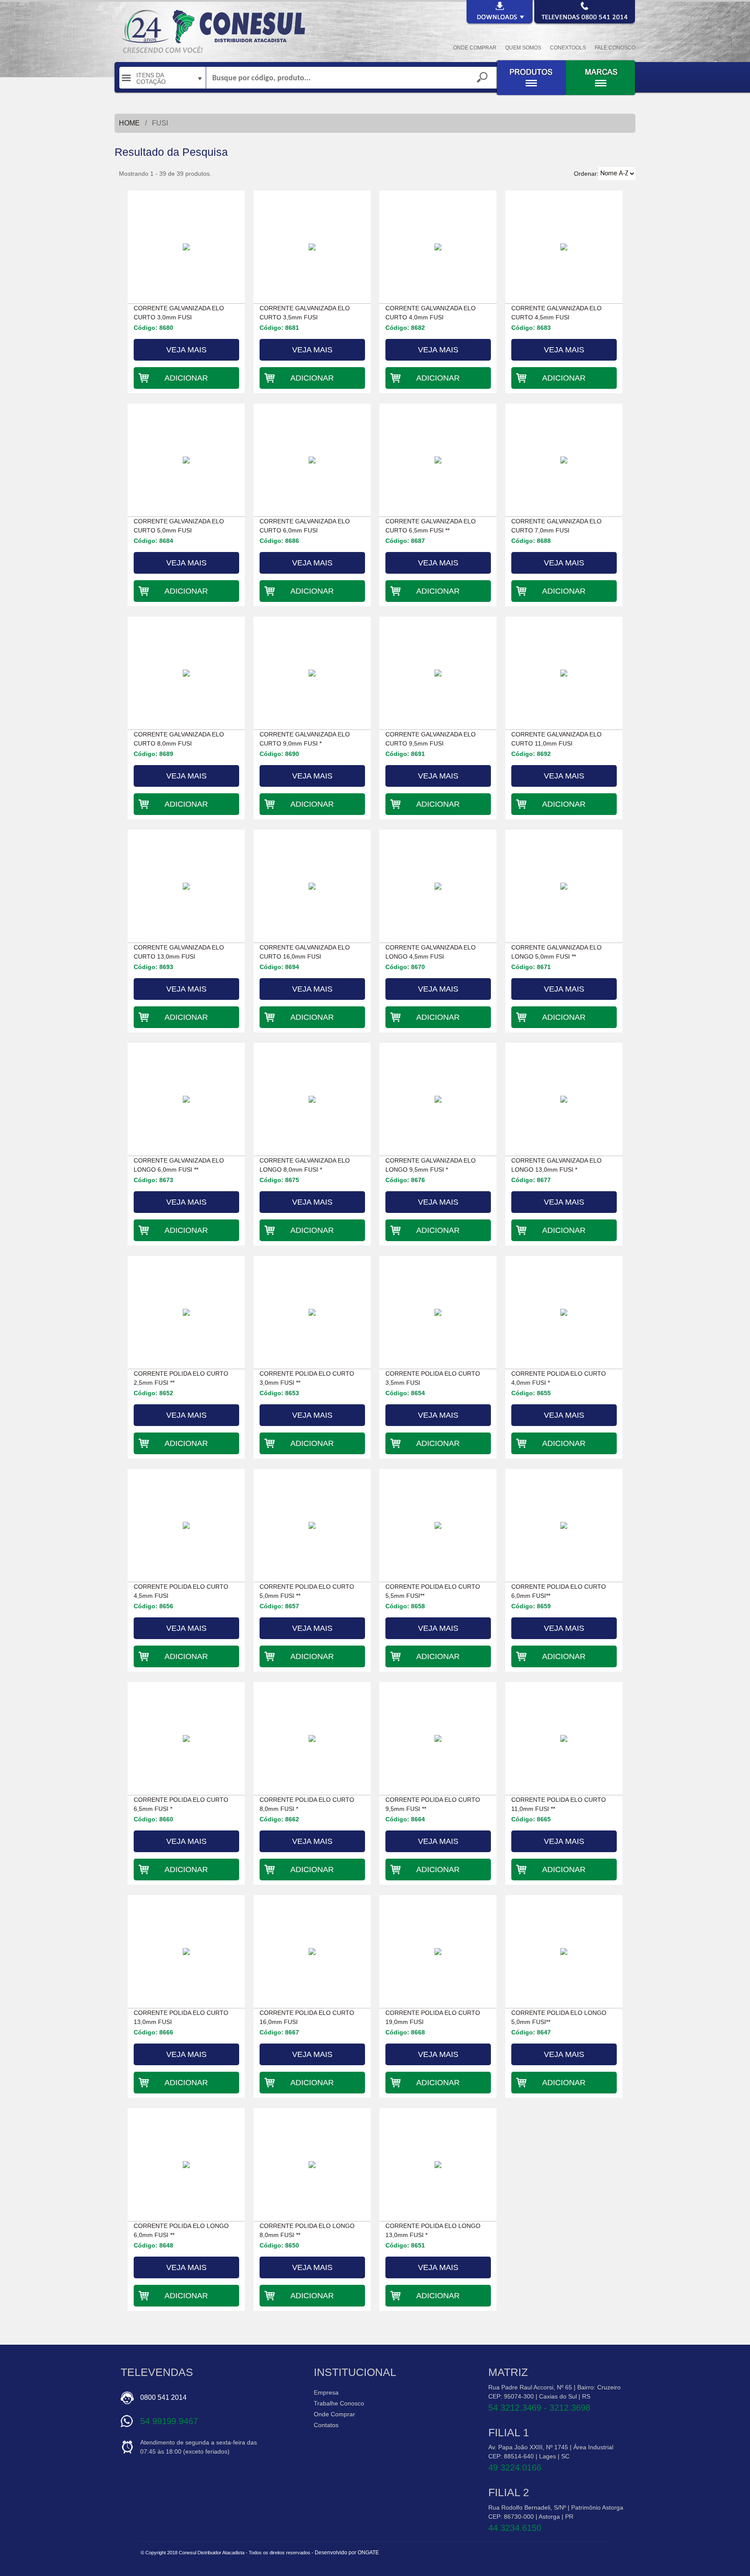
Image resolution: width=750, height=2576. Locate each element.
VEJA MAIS (186, 350)
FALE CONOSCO (615, 48)
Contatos (326, 2425)
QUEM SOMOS (523, 48)
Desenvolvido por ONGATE (347, 2553)
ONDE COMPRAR (475, 48)
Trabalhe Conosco (339, 2403)
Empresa (326, 2392)
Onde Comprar (334, 2414)
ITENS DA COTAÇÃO (151, 79)
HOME (129, 123)
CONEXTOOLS (568, 48)
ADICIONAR (186, 378)
